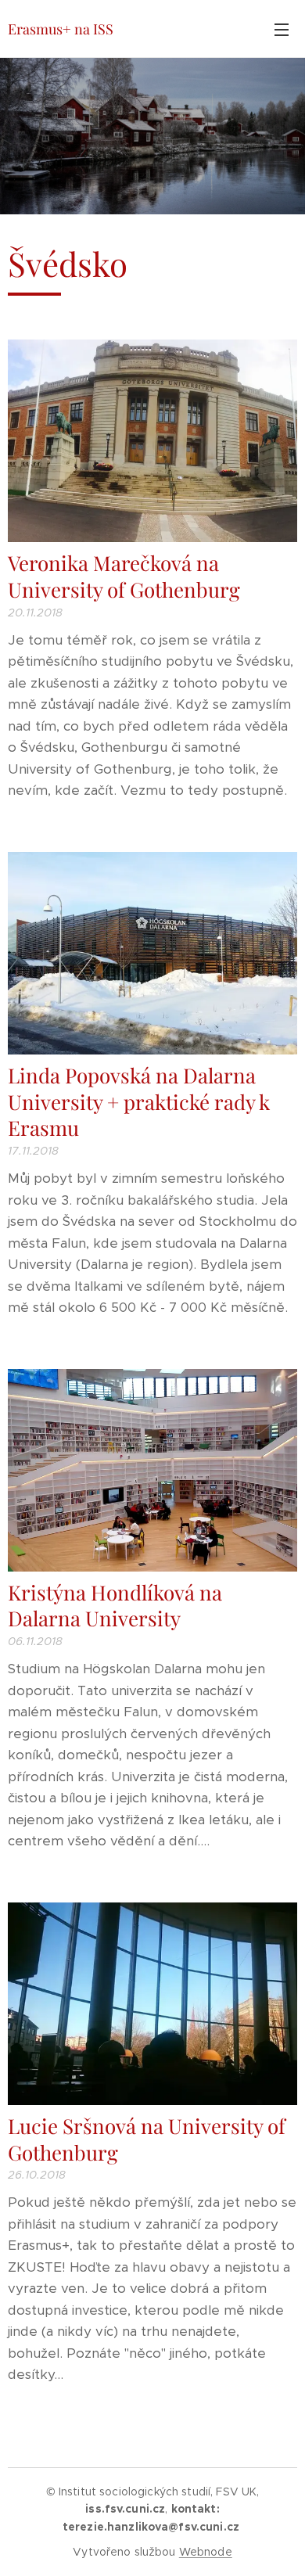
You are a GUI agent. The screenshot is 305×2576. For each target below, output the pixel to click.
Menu (282, 29)
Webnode (206, 2552)
